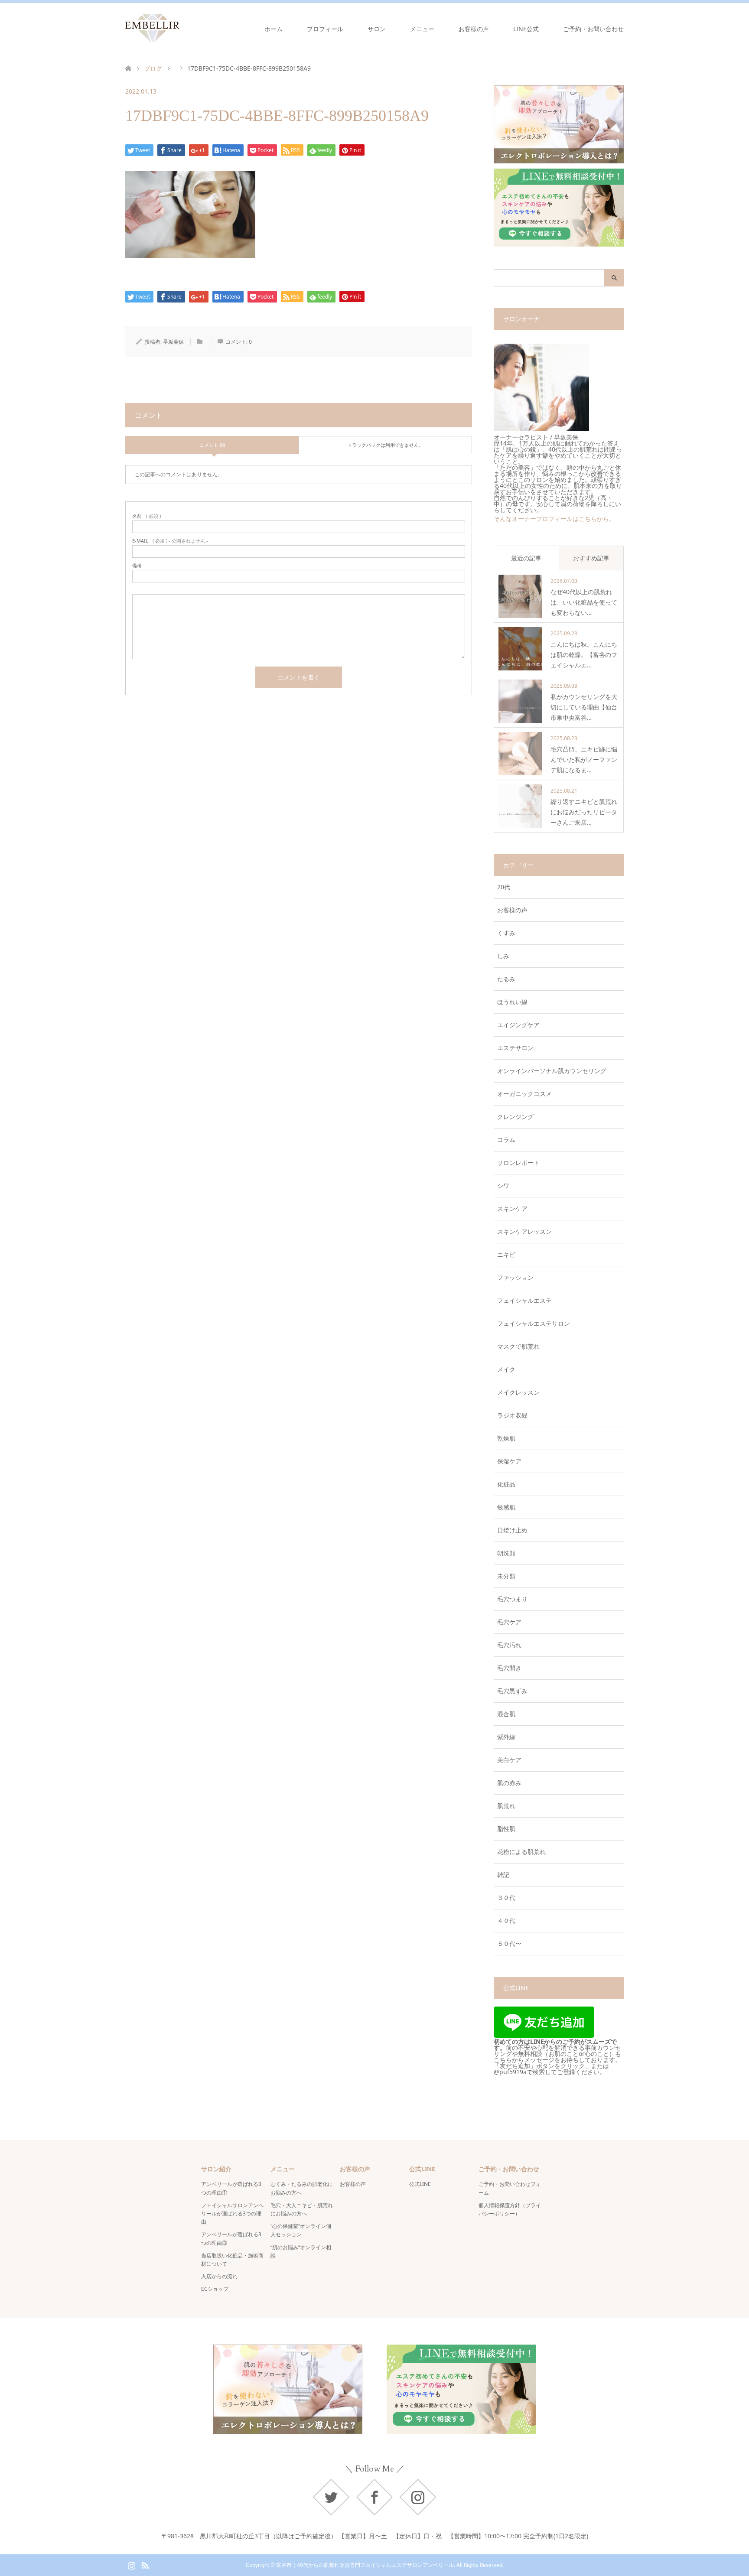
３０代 (506, 1898)
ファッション (515, 1277)
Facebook (374, 2497)
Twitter (331, 2497)
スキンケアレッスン (524, 1231)
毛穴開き (509, 1668)
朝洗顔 (506, 1553)
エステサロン (515, 1048)
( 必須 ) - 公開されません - (170, 541)
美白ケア (509, 1760)
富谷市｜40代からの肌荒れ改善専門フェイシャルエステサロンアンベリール (365, 2565)
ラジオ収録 (512, 1415)
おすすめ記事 (591, 558)
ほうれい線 (512, 1002)
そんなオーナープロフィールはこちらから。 (554, 519)
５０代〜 (509, 1943)
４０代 (506, 1921)
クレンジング (515, 1117)
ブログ (153, 68)
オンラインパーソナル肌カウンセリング (552, 1071)
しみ (503, 956)
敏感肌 (506, 1507)
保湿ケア (509, 1461)
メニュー (422, 29)
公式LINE (420, 2184)
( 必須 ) (147, 516)
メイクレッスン (518, 1392)
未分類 (506, 1576)
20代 (504, 887)
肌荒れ (506, 1806)
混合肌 (506, 1714)
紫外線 (506, 1737)
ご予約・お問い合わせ (593, 29)
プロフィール (325, 29)
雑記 (503, 1875)
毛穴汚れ (509, 1645)
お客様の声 (474, 29)
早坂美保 (173, 342)
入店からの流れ (219, 2276)
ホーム (274, 29)
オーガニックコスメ (524, 1094)
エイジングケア (518, 1025)
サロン (377, 29)
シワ (503, 1186)
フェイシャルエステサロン (534, 1323)
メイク (506, 1369)
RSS (145, 2565)
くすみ (506, 933)
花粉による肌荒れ (521, 1852)
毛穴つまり (512, 1599)
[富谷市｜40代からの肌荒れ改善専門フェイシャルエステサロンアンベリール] (179, 29)
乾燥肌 (506, 1438)
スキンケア (512, 1208)
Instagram (418, 2497)
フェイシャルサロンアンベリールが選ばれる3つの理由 (232, 2213)
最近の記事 (526, 558)
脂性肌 (506, 1829)
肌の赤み (509, 1783)
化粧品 (506, 1484)
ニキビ (506, 1254)
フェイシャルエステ (524, 1300)
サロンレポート (518, 1163)
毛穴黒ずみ (512, 1691)
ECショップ (215, 2289)
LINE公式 (526, 29)
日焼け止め (512, 1530)
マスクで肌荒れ (518, 1346)
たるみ (506, 979)
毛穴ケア (509, 1622)
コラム (506, 1140)
